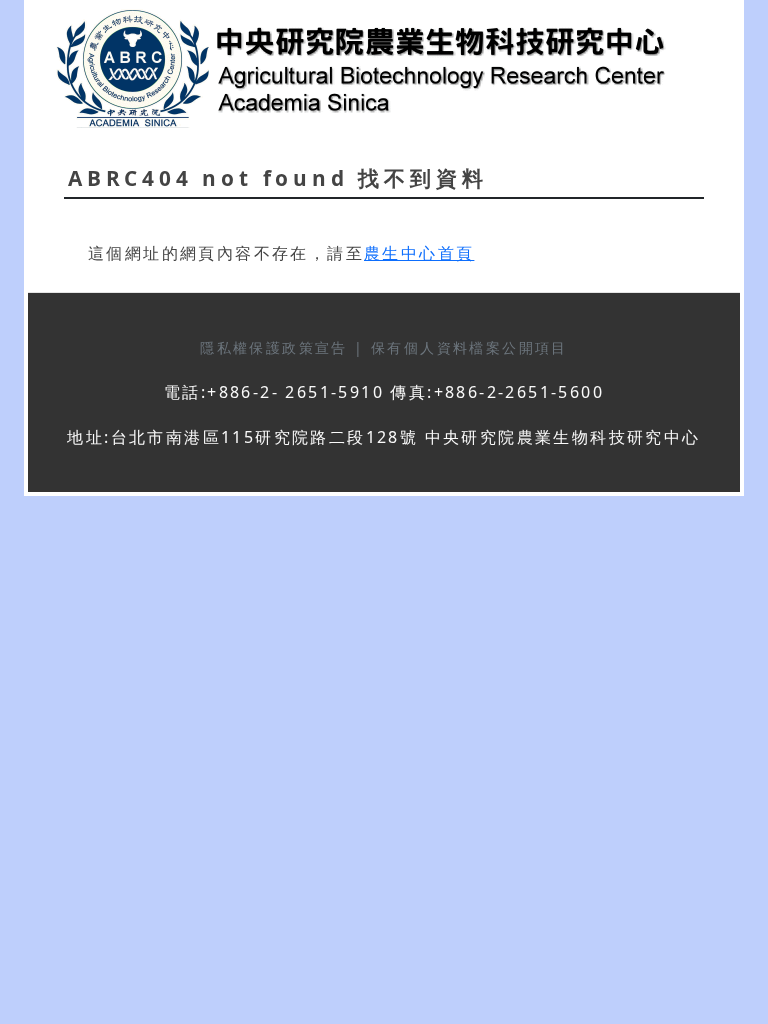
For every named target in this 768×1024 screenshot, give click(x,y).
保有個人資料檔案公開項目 (469, 347)
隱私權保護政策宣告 (277, 347)
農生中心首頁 (419, 253)
